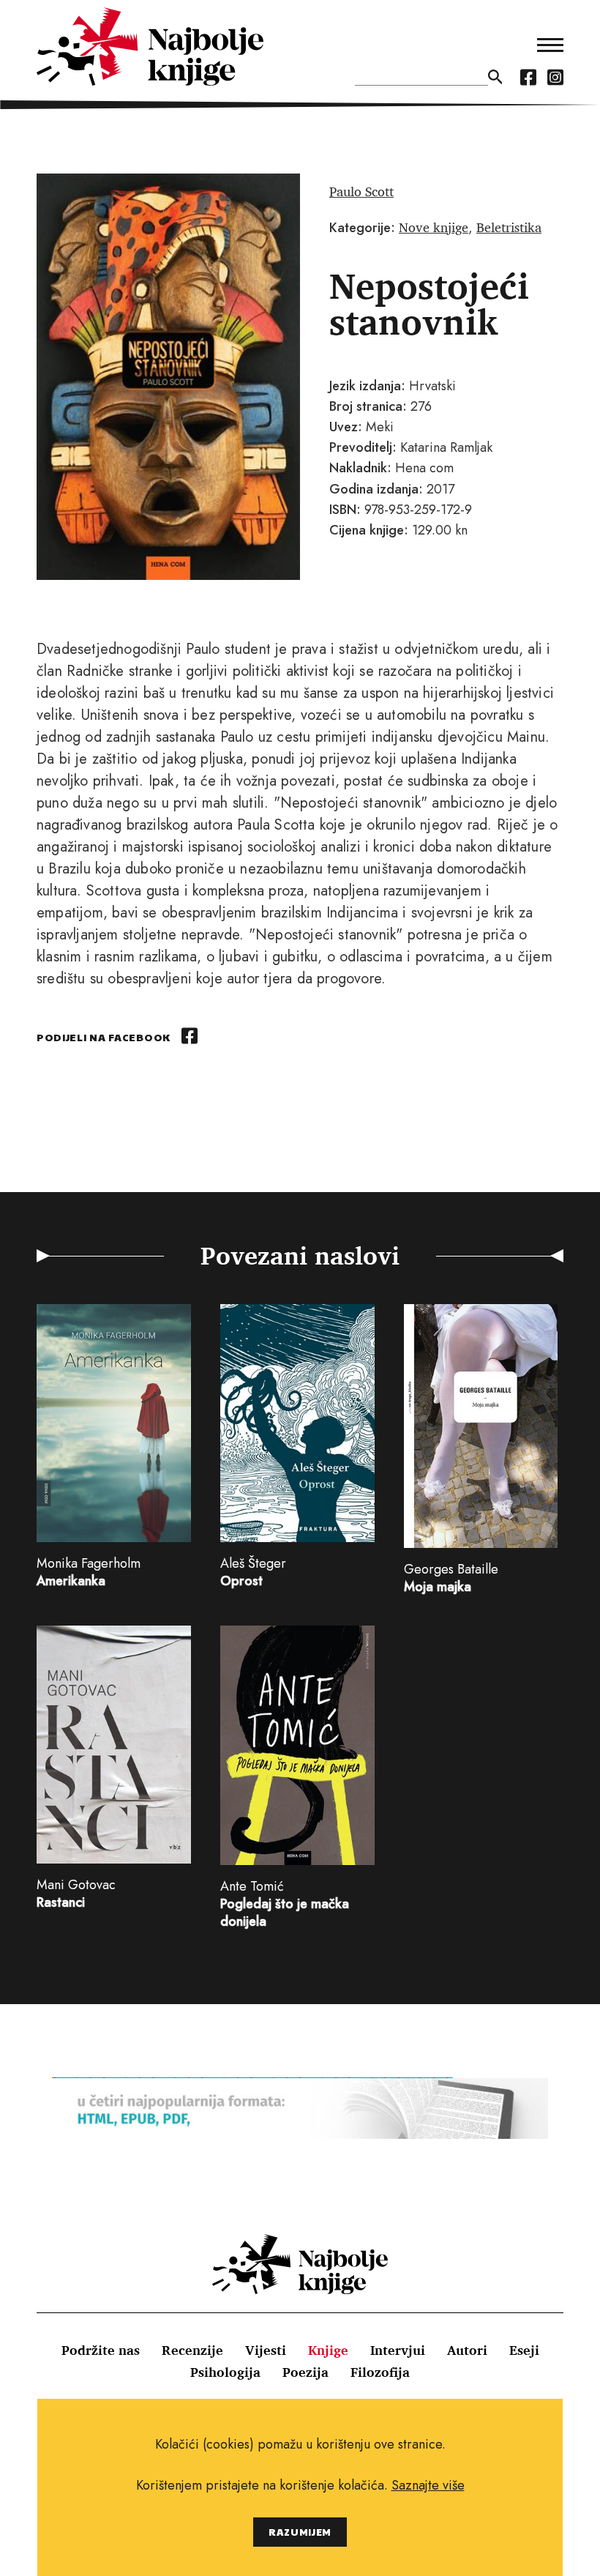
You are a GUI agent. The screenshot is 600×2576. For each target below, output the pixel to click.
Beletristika (509, 227)
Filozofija (380, 2372)
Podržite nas (101, 2350)
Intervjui (398, 2350)
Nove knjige (434, 227)
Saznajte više (428, 2485)
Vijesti (266, 2350)
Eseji (524, 2350)
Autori (467, 2350)
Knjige (328, 2350)
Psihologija (225, 2372)
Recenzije (192, 2350)
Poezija (305, 2372)
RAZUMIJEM (300, 2532)
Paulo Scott (361, 191)
